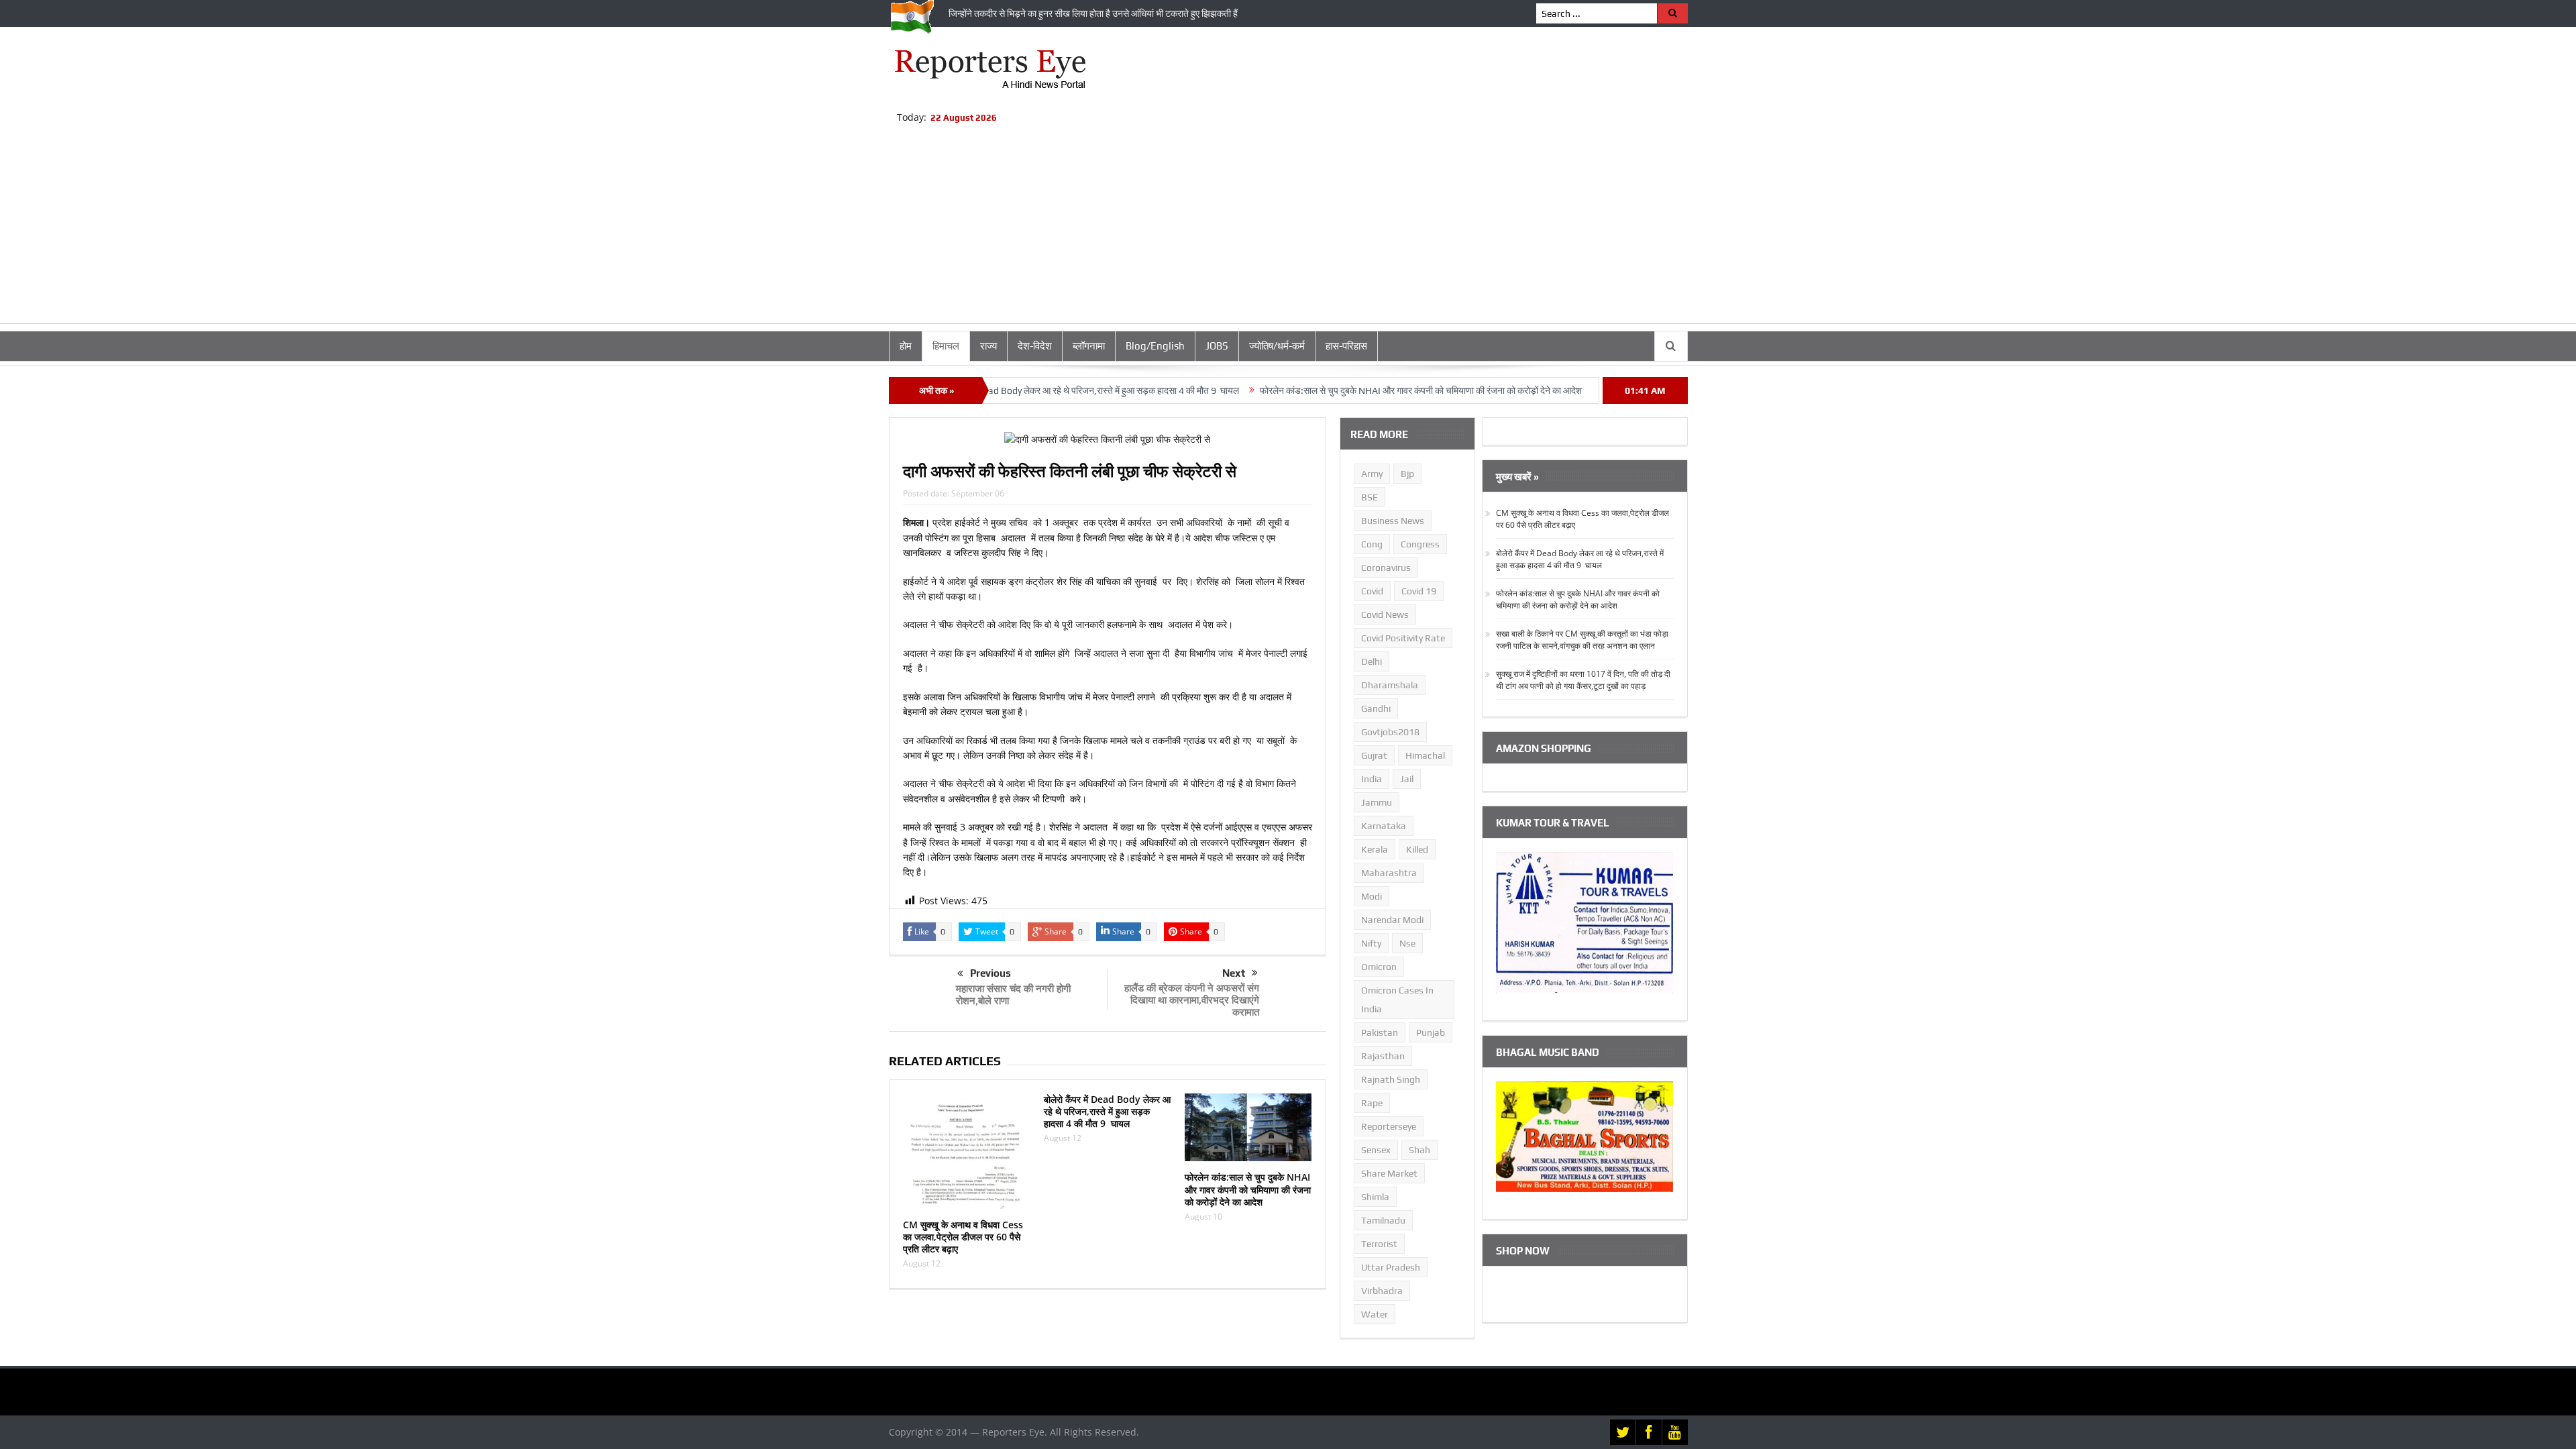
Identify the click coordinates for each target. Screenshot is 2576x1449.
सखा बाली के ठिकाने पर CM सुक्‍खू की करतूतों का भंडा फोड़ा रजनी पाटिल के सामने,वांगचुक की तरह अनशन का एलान (1582, 640)
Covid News (1385, 614)
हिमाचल (946, 346)
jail (1407, 779)
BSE (1370, 497)
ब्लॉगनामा (1089, 346)
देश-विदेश (1035, 346)
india (1372, 779)
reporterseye (1389, 1126)
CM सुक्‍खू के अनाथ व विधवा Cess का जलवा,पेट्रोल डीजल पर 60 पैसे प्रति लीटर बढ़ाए (963, 1237)
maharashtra (1389, 873)
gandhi (1376, 708)
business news (1393, 521)
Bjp (1407, 474)
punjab (1431, 1032)
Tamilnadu (1383, 1220)
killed (1417, 849)
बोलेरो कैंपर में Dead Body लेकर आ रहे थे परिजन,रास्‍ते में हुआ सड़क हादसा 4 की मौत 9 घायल (1010, 390)
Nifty (1371, 943)
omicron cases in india (1397, 1000)
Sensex (1376, 1150)
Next (1234, 973)
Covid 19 (1419, 591)
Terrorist (1379, 1244)
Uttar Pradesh (1391, 1267)
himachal (1425, 755)
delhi (1372, 661)
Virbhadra (1382, 1291)
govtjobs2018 (1390, 732)
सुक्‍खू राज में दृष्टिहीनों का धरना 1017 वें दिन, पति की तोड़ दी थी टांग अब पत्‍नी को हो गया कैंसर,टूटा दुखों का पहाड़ (1583, 680)
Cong (1372, 544)
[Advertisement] (1288, 229)
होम (906, 346)
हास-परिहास (1346, 346)
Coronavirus (1386, 568)
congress (1420, 544)
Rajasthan (1383, 1056)
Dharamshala (1390, 685)
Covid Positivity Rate (1403, 638)
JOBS (1217, 346)
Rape (1372, 1103)
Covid (1372, 591)
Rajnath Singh (1391, 1079)
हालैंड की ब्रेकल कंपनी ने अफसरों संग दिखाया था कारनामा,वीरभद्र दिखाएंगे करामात (1192, 1000)
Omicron (1379, 967)
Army (1372, 474)
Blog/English (1155, 346)
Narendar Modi (1392, 920)
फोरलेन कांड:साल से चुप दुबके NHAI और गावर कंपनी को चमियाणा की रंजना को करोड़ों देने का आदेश (1346, 390)
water (1375, 1314)
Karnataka (1384, 826)
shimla (1375, 1197)
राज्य (988, 346)
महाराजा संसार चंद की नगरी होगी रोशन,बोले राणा (1013, 994)
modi (1372, 896)
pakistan (1380, 1032)
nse (1407, 943)
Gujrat (1374, 755)
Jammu (1377, 802)
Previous (990, 973)
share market (1389, 1173)
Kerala (1375, 849)
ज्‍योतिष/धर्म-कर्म (1277, 346)
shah (1419, 1150)
